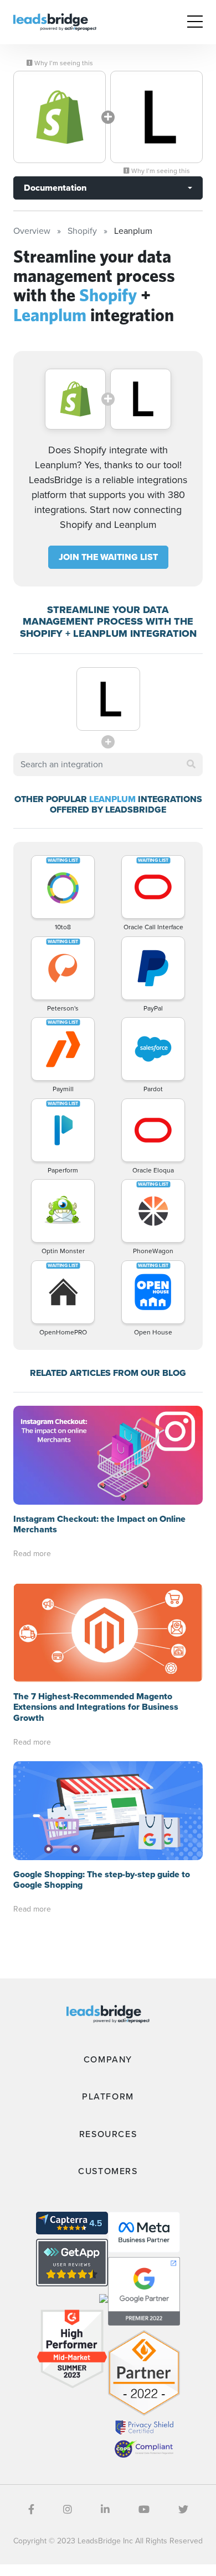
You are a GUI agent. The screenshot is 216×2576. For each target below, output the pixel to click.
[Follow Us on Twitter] (183, 2510)
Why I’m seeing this (63, 63)
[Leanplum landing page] (156, 117)
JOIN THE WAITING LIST (108, 557)
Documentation (55, 188)
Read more (32, 1554)
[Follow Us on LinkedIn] (105, 2510)
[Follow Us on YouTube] (144, 2510)
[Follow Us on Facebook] (31, 2510)
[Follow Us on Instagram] (68, 2510)
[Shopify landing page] (60, 117)
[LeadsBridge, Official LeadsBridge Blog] (55, 21)
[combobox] (108, 765)
